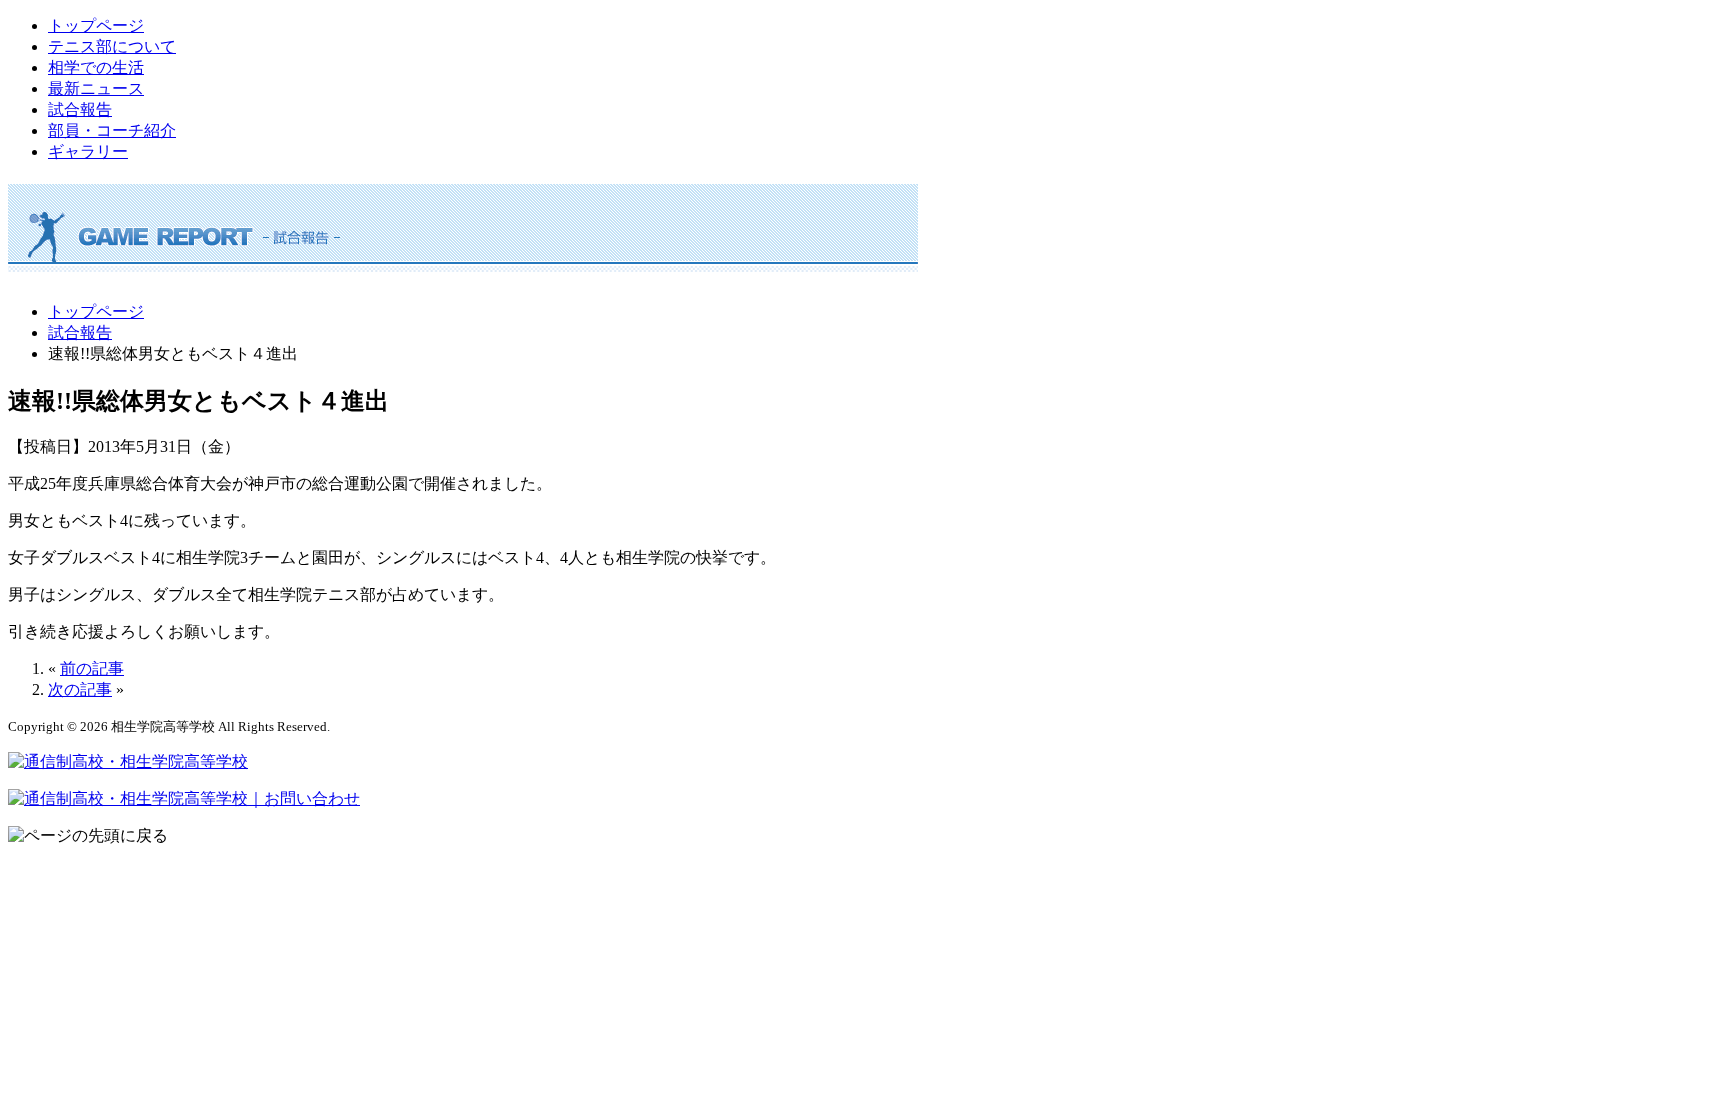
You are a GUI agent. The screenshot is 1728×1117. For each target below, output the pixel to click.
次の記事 (80, 689)
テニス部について (112, 46)
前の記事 (92, 668)
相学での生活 (96, 67)
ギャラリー (88, 151)
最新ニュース (96, 88)
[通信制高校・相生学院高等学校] (128, 761)
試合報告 (80, 109)
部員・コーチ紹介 (112, 130)
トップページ (96, 25)
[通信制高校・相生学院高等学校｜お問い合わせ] (184, 798)
